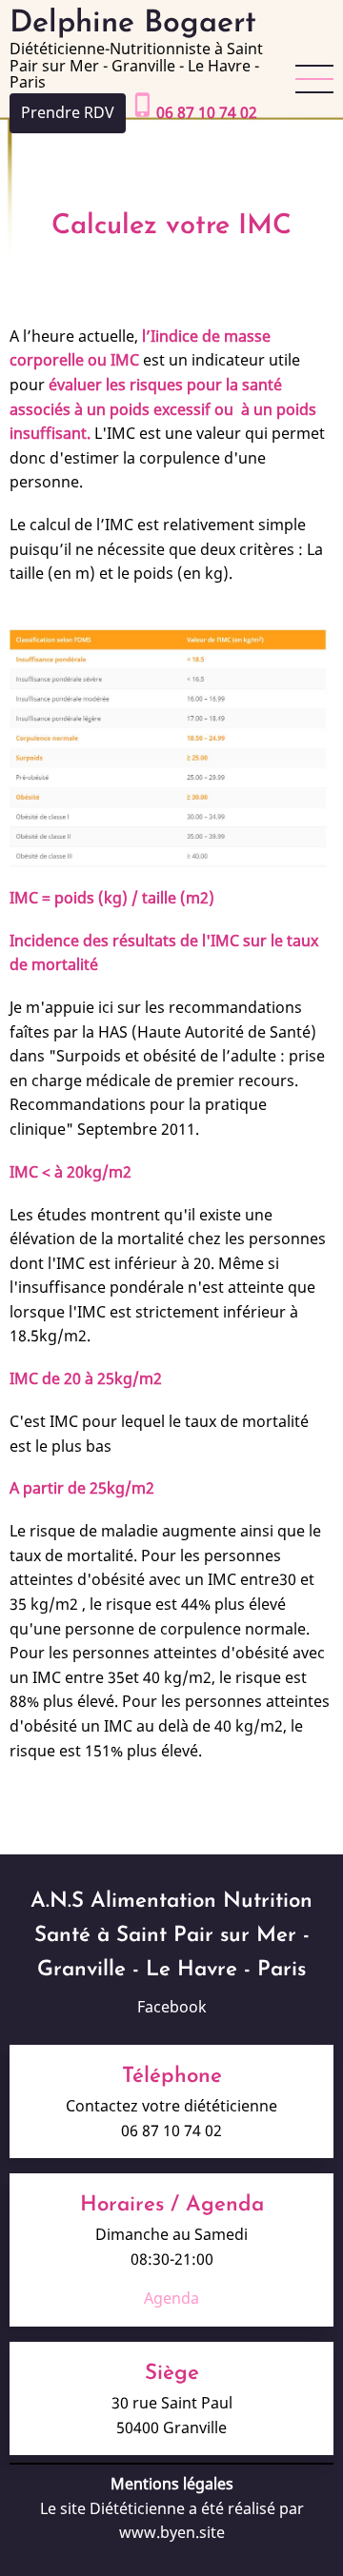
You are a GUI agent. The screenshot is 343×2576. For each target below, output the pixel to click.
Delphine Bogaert (133, 24)
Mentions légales (172, 2484)
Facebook (172, 2007)
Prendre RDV (68, 112)
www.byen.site (172, 2532)
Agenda (171, 2298)
